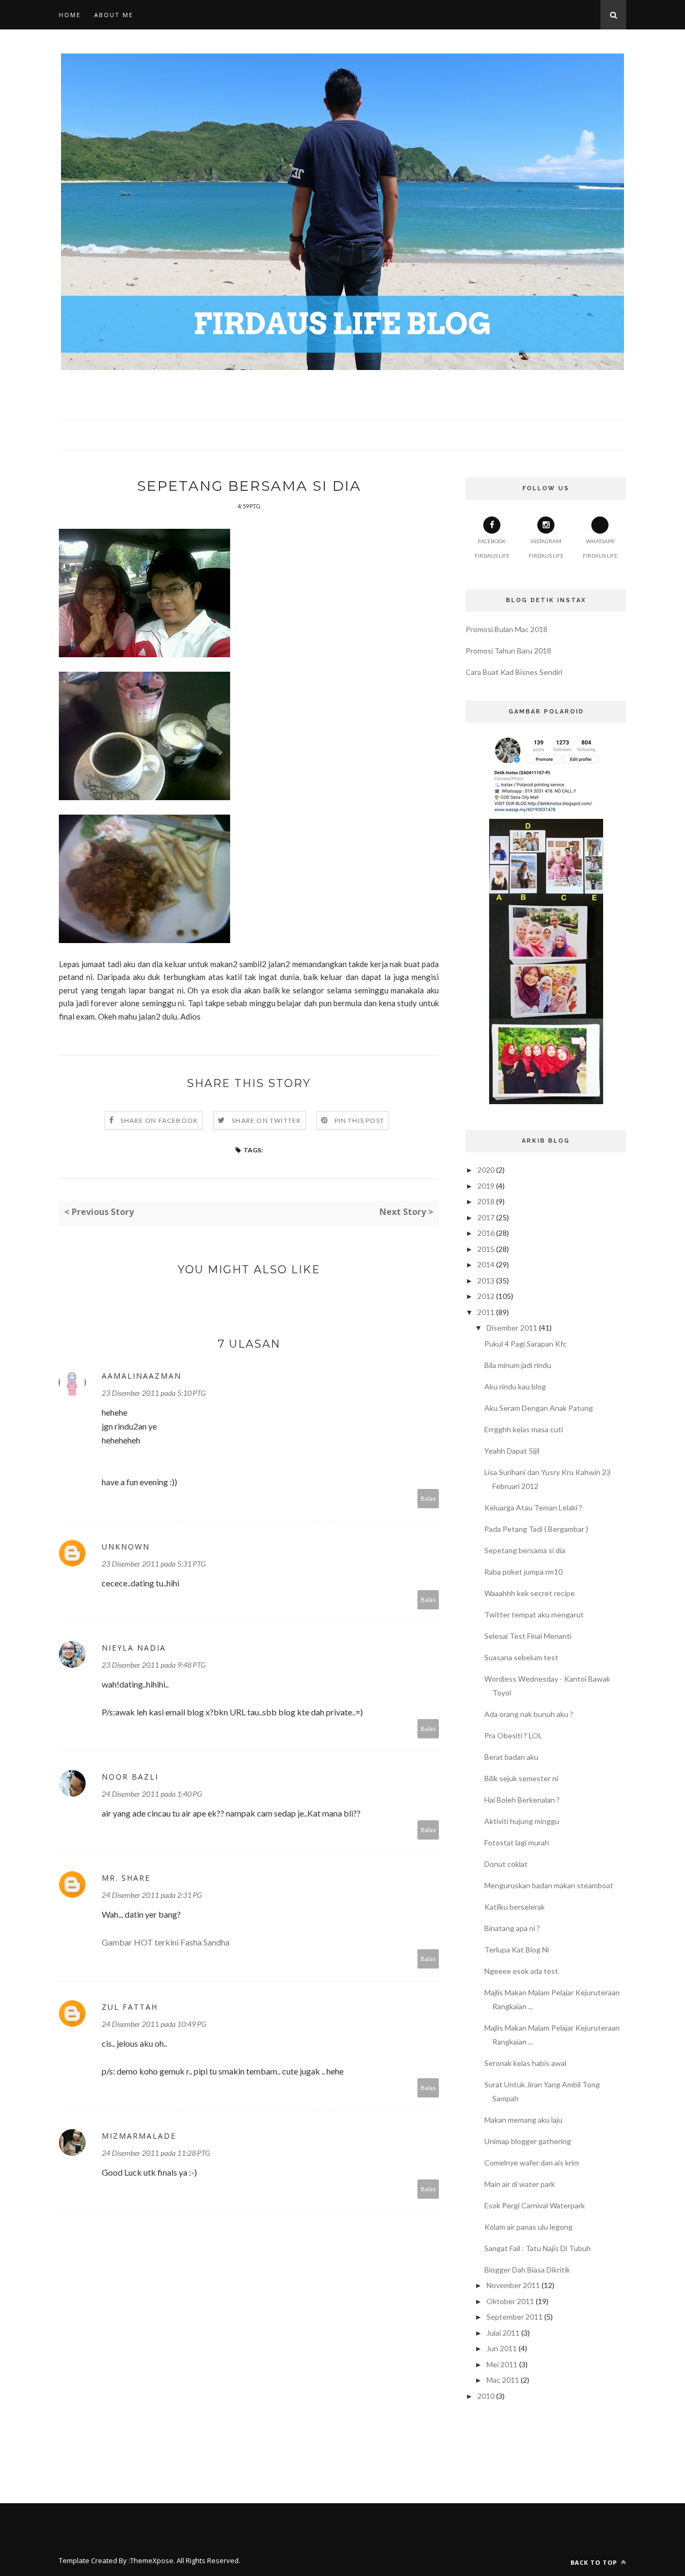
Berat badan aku (511, 1757)
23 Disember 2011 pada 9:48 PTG (154, 1665)
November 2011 (513, 2285)
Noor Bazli (130, 1777)
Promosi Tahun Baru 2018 (508, 651)
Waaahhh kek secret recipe (530, 1593)
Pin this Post (360, 1120)
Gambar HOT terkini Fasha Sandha (166, 1942)
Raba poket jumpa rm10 (523, 1572)
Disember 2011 (512, 1328)
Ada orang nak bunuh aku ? (529, 1714)
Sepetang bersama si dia (525, 1550)
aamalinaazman (142, 1376)
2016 (486, 1233)
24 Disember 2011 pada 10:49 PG (154, 2024)
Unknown (126, 1547)
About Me (114, 15)
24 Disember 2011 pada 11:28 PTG (156, 2153)
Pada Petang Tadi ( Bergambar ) (536, 1529)
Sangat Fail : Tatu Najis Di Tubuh (538, 2248)
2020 (486, 1170)
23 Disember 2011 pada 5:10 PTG (154, 1393)
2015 (486, 1249)
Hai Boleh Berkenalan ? (522, 1800)
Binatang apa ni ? (512, 1928)
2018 (486, 1201)
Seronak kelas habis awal (525, 2063)
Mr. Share (126, 1878)
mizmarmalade (139, 2136)
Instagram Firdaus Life (546, 548)
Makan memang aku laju (523, 2120)
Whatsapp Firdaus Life (600, 548)
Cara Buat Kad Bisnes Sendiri (514, 672)
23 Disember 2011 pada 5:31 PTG (154, 1564)
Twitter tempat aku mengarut (534, 1614)
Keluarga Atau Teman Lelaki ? (533, 1507)
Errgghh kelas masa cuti (524, 1429)
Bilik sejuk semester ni (521, 1778)
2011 (486, 1312)
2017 (486, 1217)
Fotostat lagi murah (517, 1842)
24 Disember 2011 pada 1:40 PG (152, 1794)
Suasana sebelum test (521, 1657)
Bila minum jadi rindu (518, 1365)
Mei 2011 (502, 2364)
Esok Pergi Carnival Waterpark (535, 2205)
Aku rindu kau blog (515, 1386)
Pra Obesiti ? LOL (513, 1735)
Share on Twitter (266, 1120)
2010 (486, 2396)
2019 (486, 1186)
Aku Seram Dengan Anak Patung (539, 1408)
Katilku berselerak (515, 1907)
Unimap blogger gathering (528, 2141)
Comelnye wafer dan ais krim (532, 2163)
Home (70, 15)
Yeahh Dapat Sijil (512, 1451)
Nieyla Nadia (134, 1648)
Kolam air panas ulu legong (528, 2227)
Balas (428, 1498)
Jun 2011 (502, 2348)
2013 (486, 1281)
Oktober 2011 (510, 2301)
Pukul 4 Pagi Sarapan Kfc (526, 1344)
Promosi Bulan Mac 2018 (507, 629)
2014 (486, 1264)
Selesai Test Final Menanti (528, 1636)
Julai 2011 (503, 2333)
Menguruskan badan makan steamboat (549, 1885)
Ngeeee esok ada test (521, 1971)
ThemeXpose (152, 2560)
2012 (486, 1296)
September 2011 (515, 2317)
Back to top (595, 2562)
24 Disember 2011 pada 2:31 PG (152, 1895)
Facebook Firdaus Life (492, 548)
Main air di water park (520, 2184)
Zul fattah (130, 2007)
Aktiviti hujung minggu (522, 1821)
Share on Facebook (159, 1120)
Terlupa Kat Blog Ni (517, 1950)
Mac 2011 (503, 2380)
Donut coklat (506, 1864)
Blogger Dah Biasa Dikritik (527, 2270)
